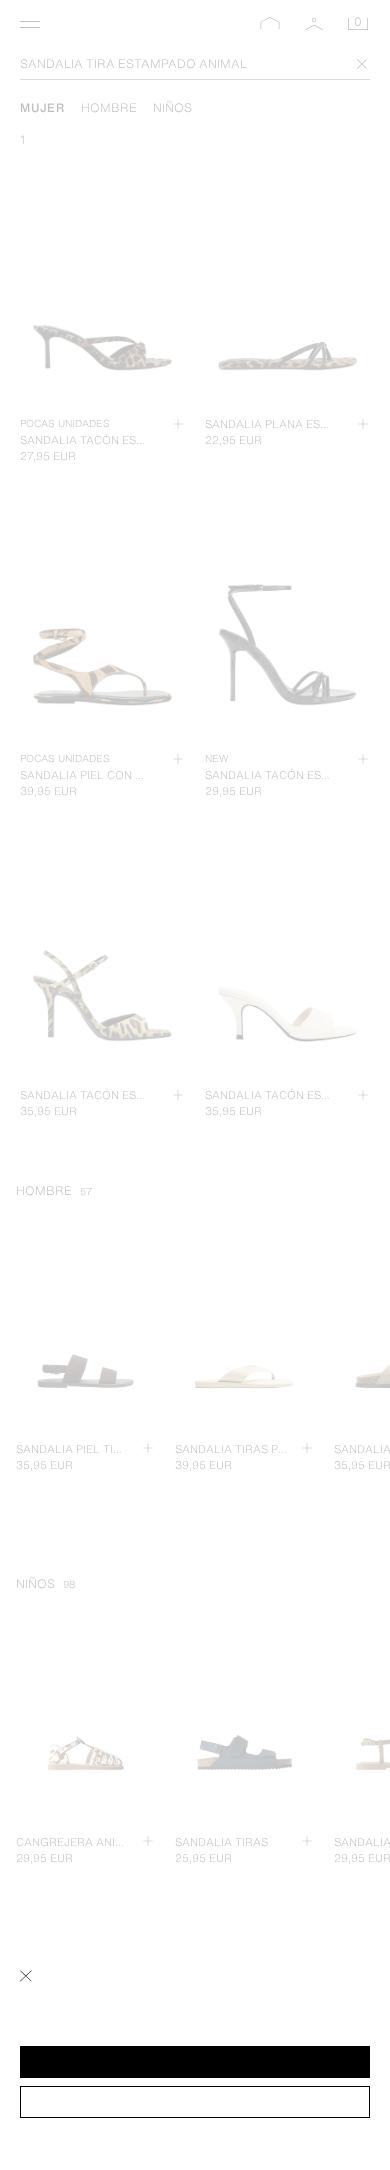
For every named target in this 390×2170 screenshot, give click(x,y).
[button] (195, 2062)
